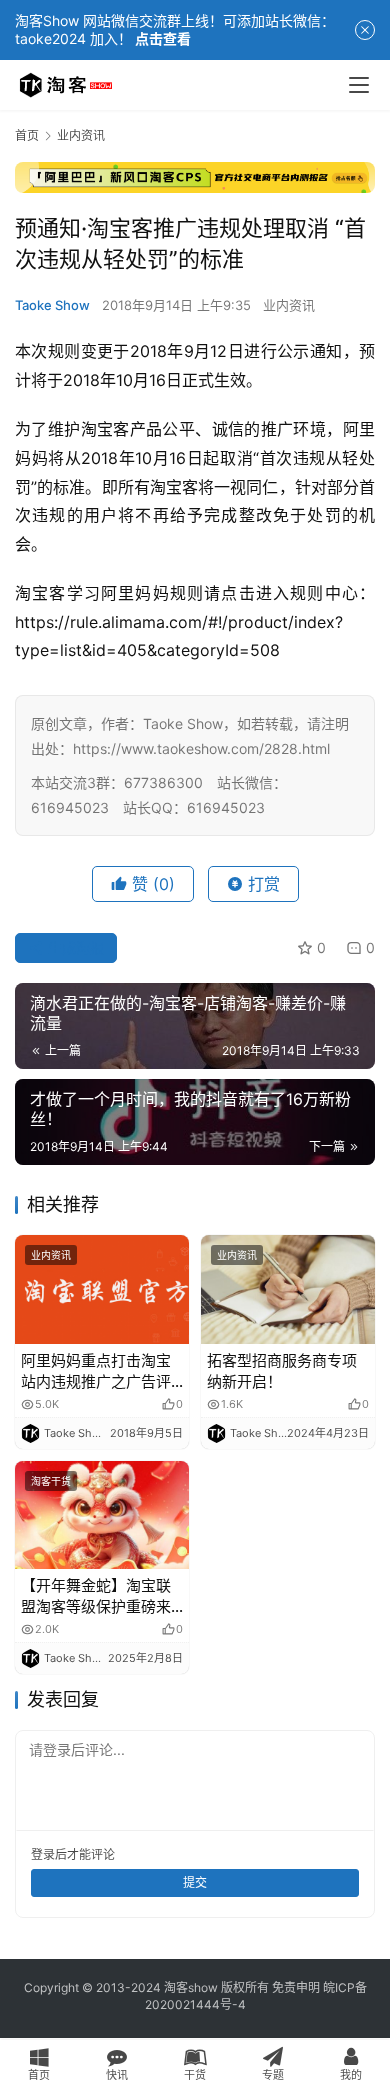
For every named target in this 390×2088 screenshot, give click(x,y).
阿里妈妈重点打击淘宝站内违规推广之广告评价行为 (96, 1371)
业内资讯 (289, 305)
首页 (27, 135)
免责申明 (296, 1987)
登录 (43, 1854)
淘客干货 (51, 1481)
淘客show (191, 1987)
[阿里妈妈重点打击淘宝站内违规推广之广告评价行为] (102, 1289)
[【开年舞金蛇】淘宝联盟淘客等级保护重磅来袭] (102, 1515)
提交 (195, 1882)
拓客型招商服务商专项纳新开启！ (282, 1371)
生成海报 (74, 947)
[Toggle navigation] (359, 85)
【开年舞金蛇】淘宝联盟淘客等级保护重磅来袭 (96, 1596)
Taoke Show (52, 305)
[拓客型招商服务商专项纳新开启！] (288, 1289)
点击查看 (163, 38)
